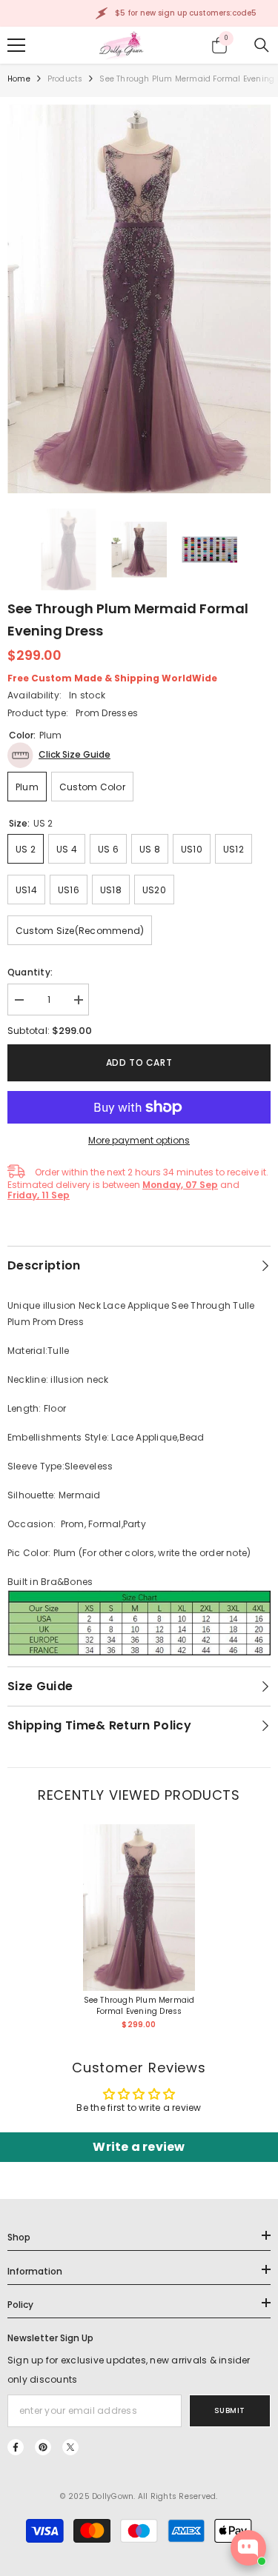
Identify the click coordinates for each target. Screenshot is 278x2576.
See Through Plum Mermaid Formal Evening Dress (139, 2006)
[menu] (16, 45)
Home (19, 79)
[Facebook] (16, 2447)
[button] (59, 755)
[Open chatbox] (248, 2548)
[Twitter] (70, 2447)
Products (65, 79)
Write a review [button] (139, 2147)
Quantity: (30, 972)
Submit (230, 2410)
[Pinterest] (43, 2447)
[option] (139, 299)
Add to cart (139, 1062)
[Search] (262, 45)
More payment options (139, 1140)
